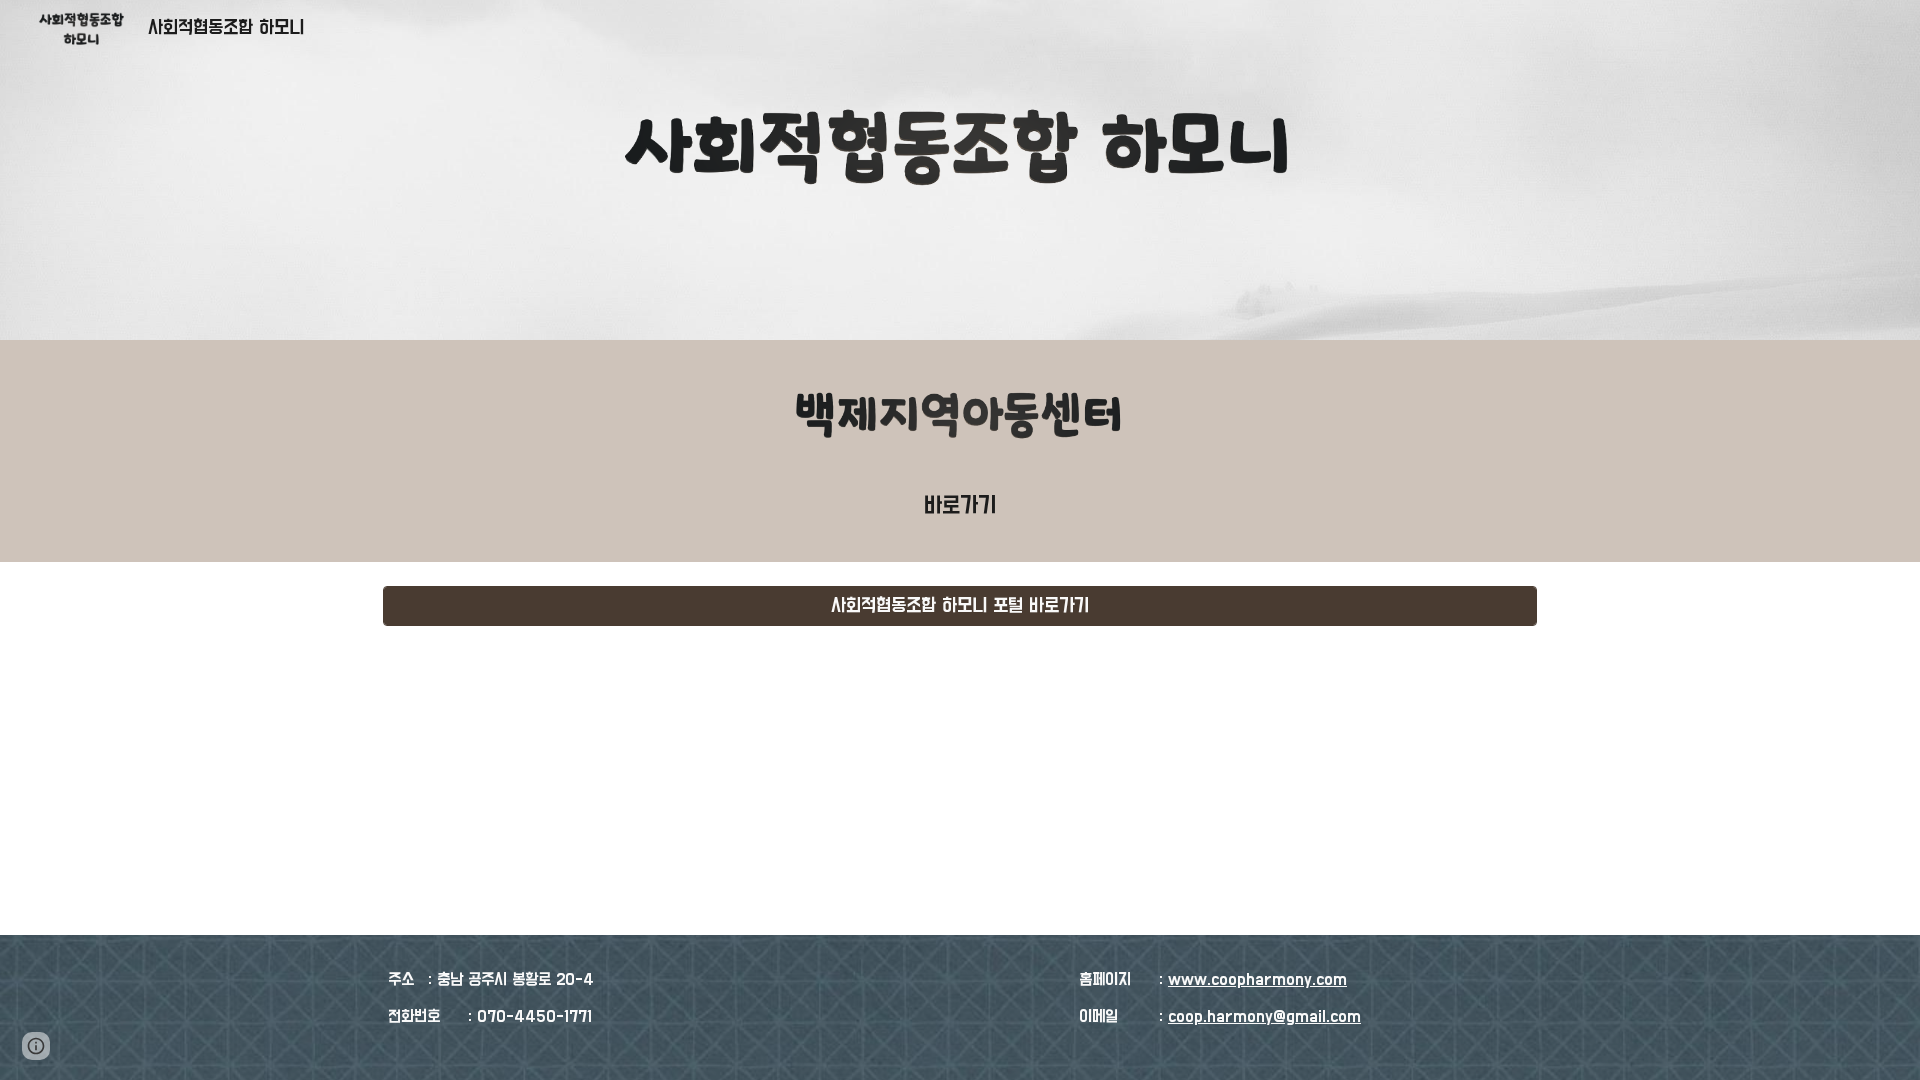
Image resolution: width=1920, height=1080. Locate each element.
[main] (959, 506)
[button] (36, 1046)
